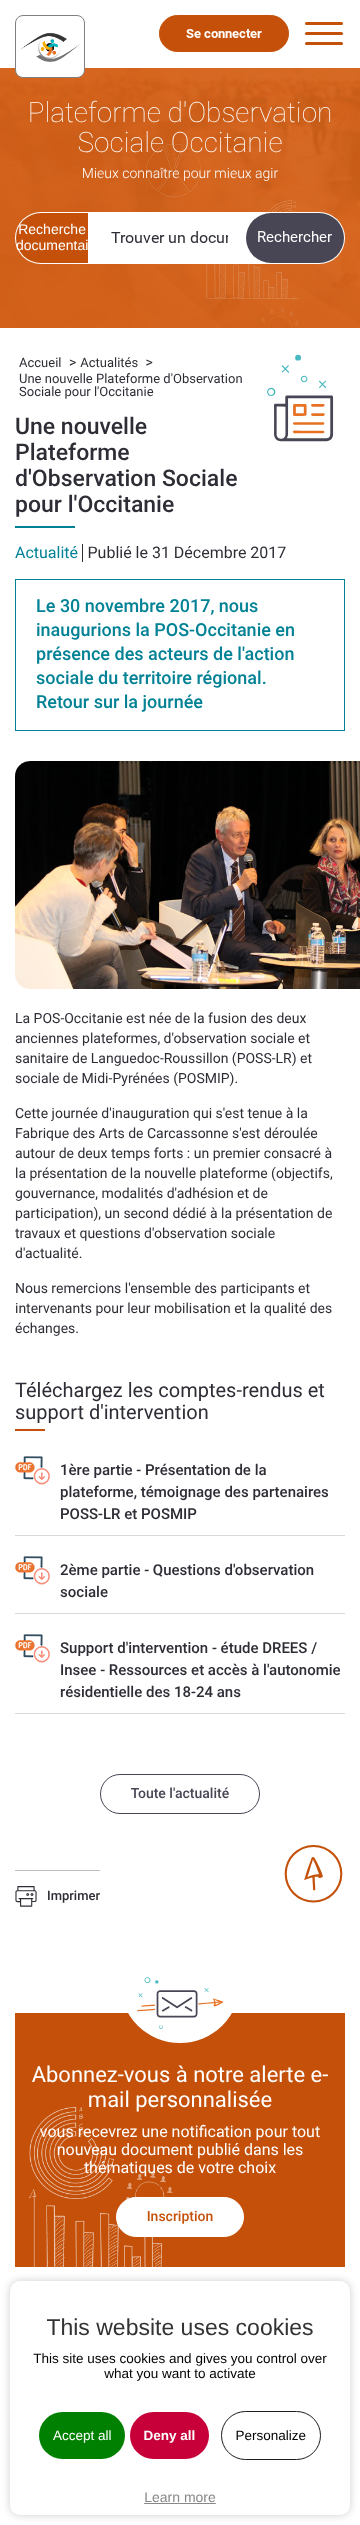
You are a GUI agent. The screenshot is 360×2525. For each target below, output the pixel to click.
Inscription (180, 2217)
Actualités (109, 363)
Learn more (180, 2497)
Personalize (271, 2435)
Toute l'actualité (180, 1794)
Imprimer (73, 1897)
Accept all (82, 2435)
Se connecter (224, 33)
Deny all (170, 2435)
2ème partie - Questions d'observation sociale (187, 1581)
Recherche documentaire (52, 237)
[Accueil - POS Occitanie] (50, 46)
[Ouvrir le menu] (324, 34)
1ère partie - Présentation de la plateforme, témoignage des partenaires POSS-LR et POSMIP (194, 1492)
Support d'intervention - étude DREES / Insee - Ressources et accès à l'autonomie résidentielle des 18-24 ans (200, 1670)
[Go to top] (313, 1874)
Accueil (40, 363)
